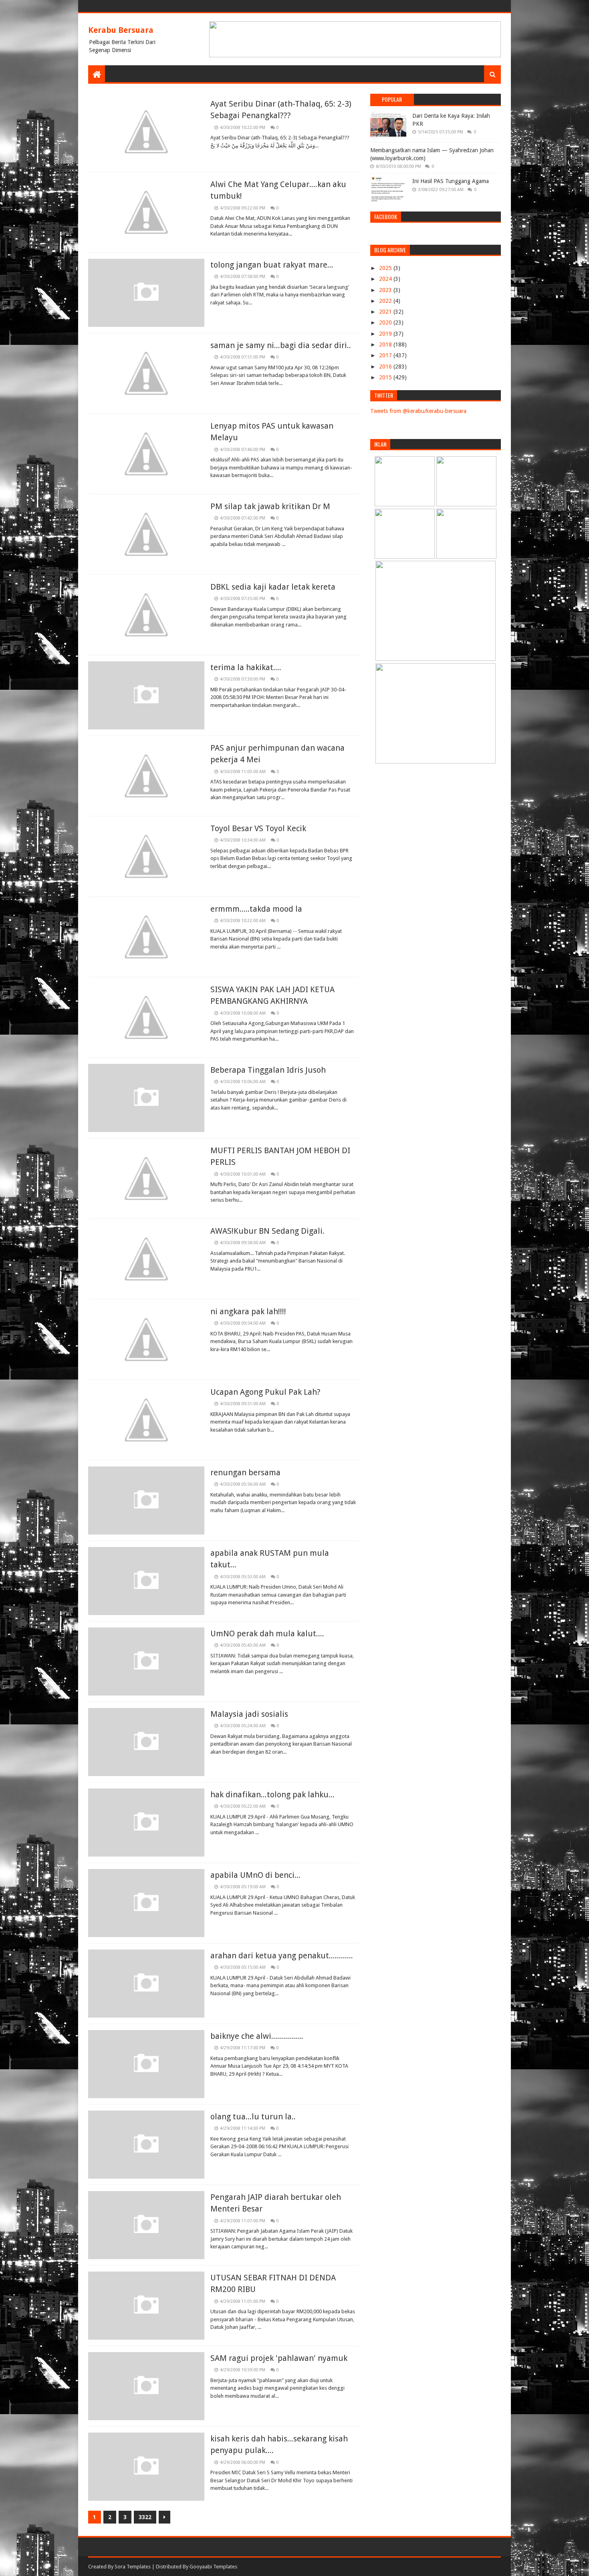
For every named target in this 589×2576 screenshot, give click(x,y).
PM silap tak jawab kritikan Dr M (270, 506)
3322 (145, 2517)
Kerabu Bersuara (121, 30)
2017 (386, 355)
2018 (386, 344)
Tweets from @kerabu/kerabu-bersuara (418, 411)
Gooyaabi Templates (213, 2567)
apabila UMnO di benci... (255, 1875)
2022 (386, 301)
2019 (386, 334)
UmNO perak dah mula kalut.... (267, 1633)
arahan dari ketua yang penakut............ (282, 1956)
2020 (386, 322)
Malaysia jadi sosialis (249, 1714)
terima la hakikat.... (246, 667)
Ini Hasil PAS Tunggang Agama (451, 181)
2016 (386, 367)
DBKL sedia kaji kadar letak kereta (273, 587)
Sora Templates (133, 2567)
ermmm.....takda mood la (256, 909)
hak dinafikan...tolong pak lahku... (272, 1795)
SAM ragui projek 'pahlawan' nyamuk (279, 2358)
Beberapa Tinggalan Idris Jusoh (268, 1070)
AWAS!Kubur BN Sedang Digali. (267, 1231)
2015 (386, 377)
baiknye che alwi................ (257, 2036)
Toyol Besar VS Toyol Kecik (258, 828)
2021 (386, 312)
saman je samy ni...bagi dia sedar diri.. (281, 345)
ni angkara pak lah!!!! (248, 1311)
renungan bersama (245, 1472)
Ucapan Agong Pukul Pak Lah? (265, 1392)
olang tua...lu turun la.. (253, 2117)
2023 (386, 290)
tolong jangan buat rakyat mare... (272, 265)
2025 (386, 268)
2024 (386, 279)
